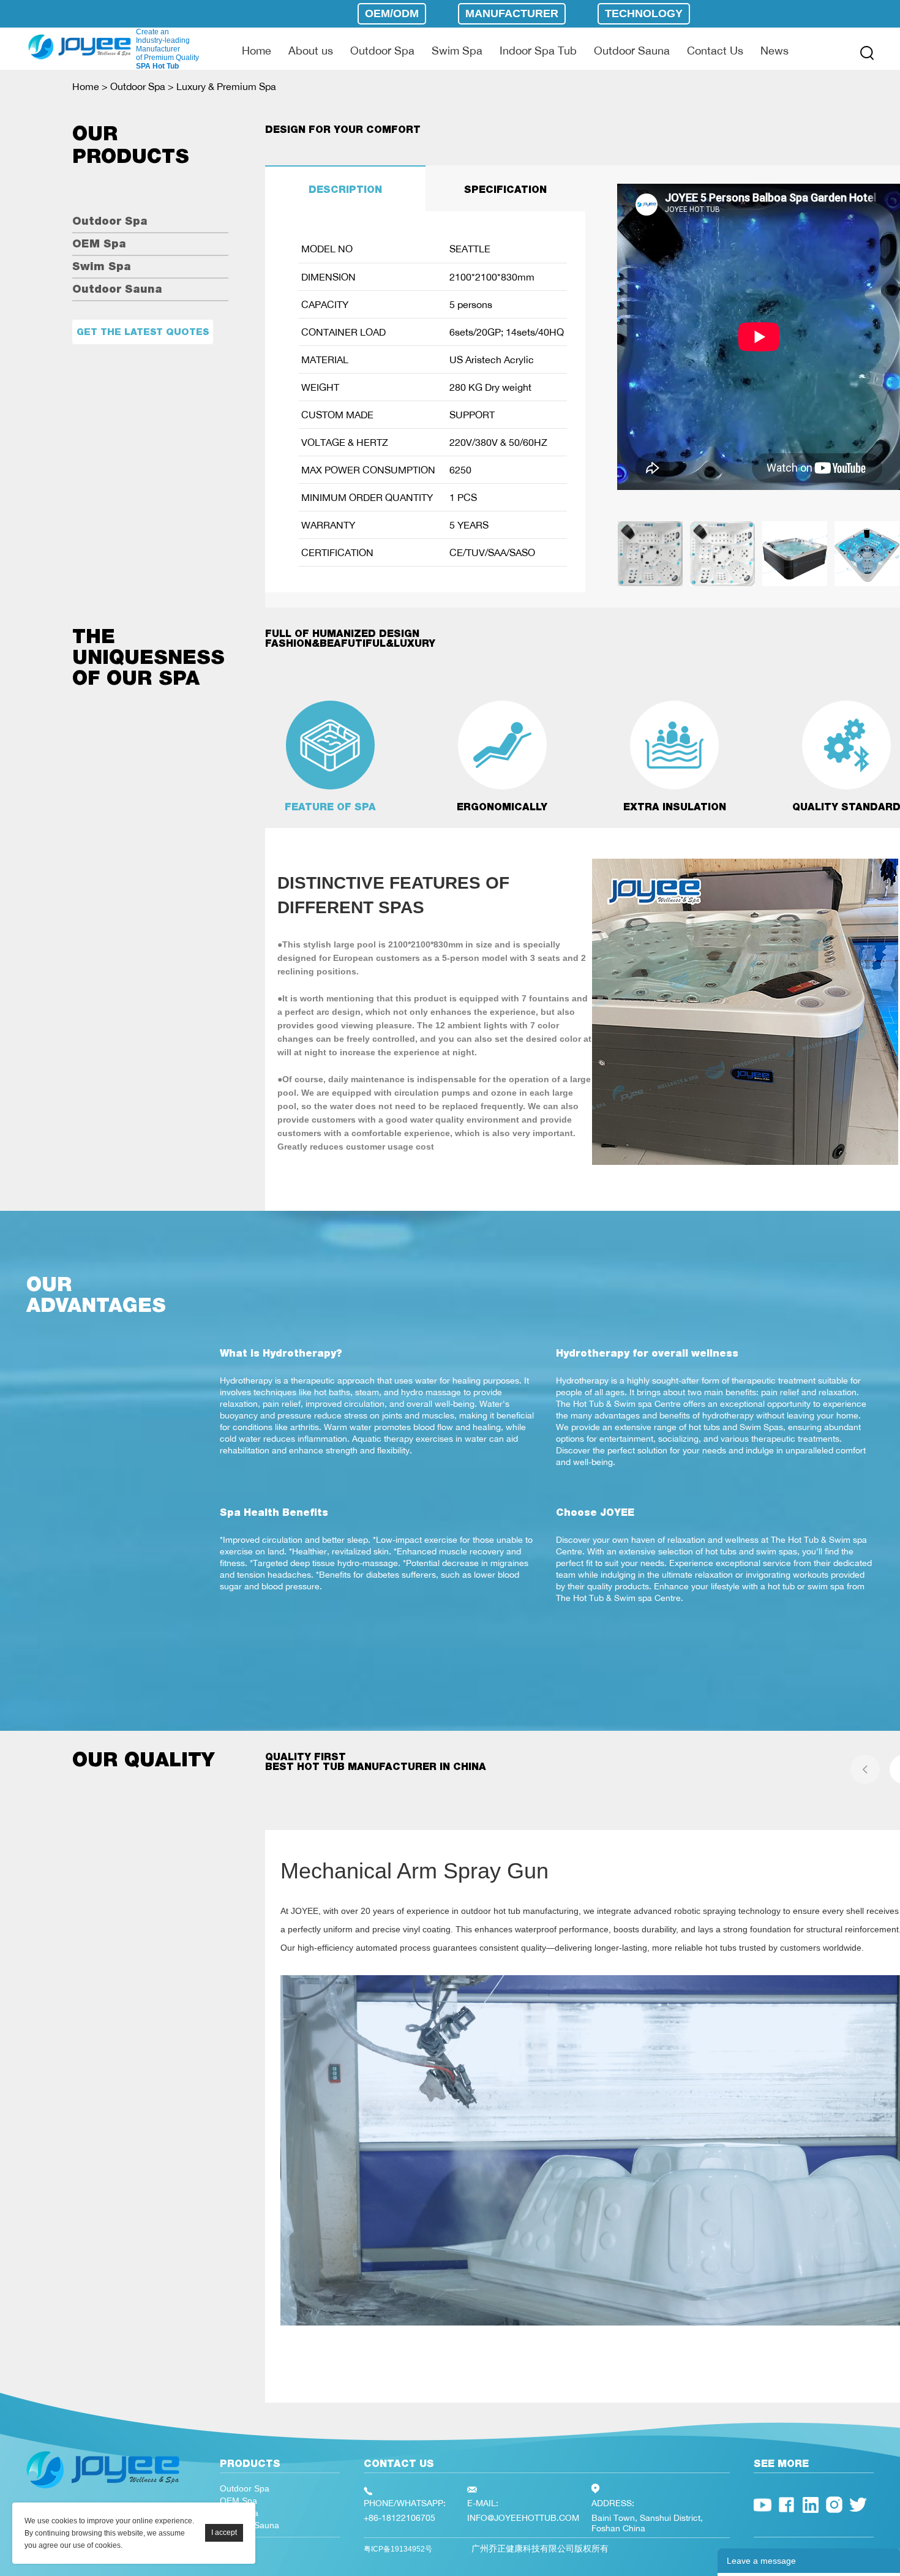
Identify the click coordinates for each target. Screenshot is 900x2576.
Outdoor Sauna (632, 50)
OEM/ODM (392, 13)
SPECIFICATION (505, 190)
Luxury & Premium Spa (226, 86)
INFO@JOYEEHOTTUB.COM (523, 2518)
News (774, 50)
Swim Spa (457, 50)
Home (257, 50)
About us (311, 50)
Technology (644, 13)
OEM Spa (99, 243)
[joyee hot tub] (103, 2491)
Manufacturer (512, 13)
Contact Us (715, 50)
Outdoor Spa (382, 50)
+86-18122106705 (399, 2518)
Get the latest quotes (143, 332)
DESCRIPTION (345, 190)
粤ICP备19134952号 (398, 2549)
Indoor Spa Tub (538, 50)
